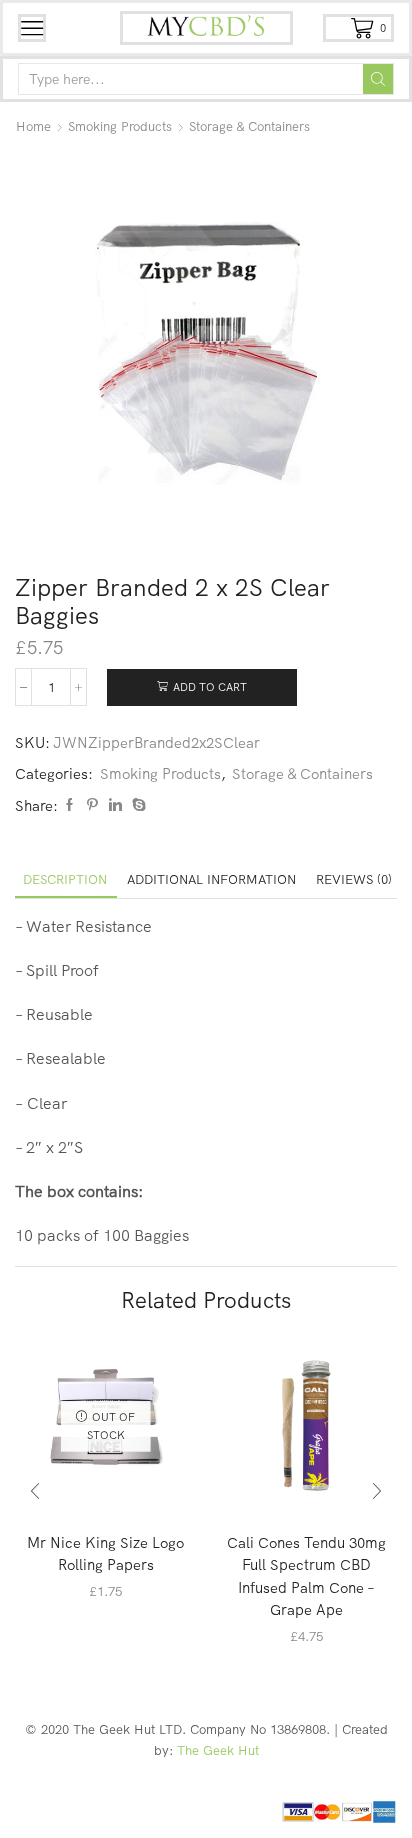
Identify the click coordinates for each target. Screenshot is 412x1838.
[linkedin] (115, 805)
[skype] (136, 805)
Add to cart (210, 687)
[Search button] (378, 79)
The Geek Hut (218, 1750)
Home (33, 126)
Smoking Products (120, 126)
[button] (35, 1492)
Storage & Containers (249, 126)
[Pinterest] (92, 805)
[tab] (65, 879)
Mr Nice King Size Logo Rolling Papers (105, 1553)
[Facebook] (69, 805)
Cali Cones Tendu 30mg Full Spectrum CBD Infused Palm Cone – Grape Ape (306, 1576)
